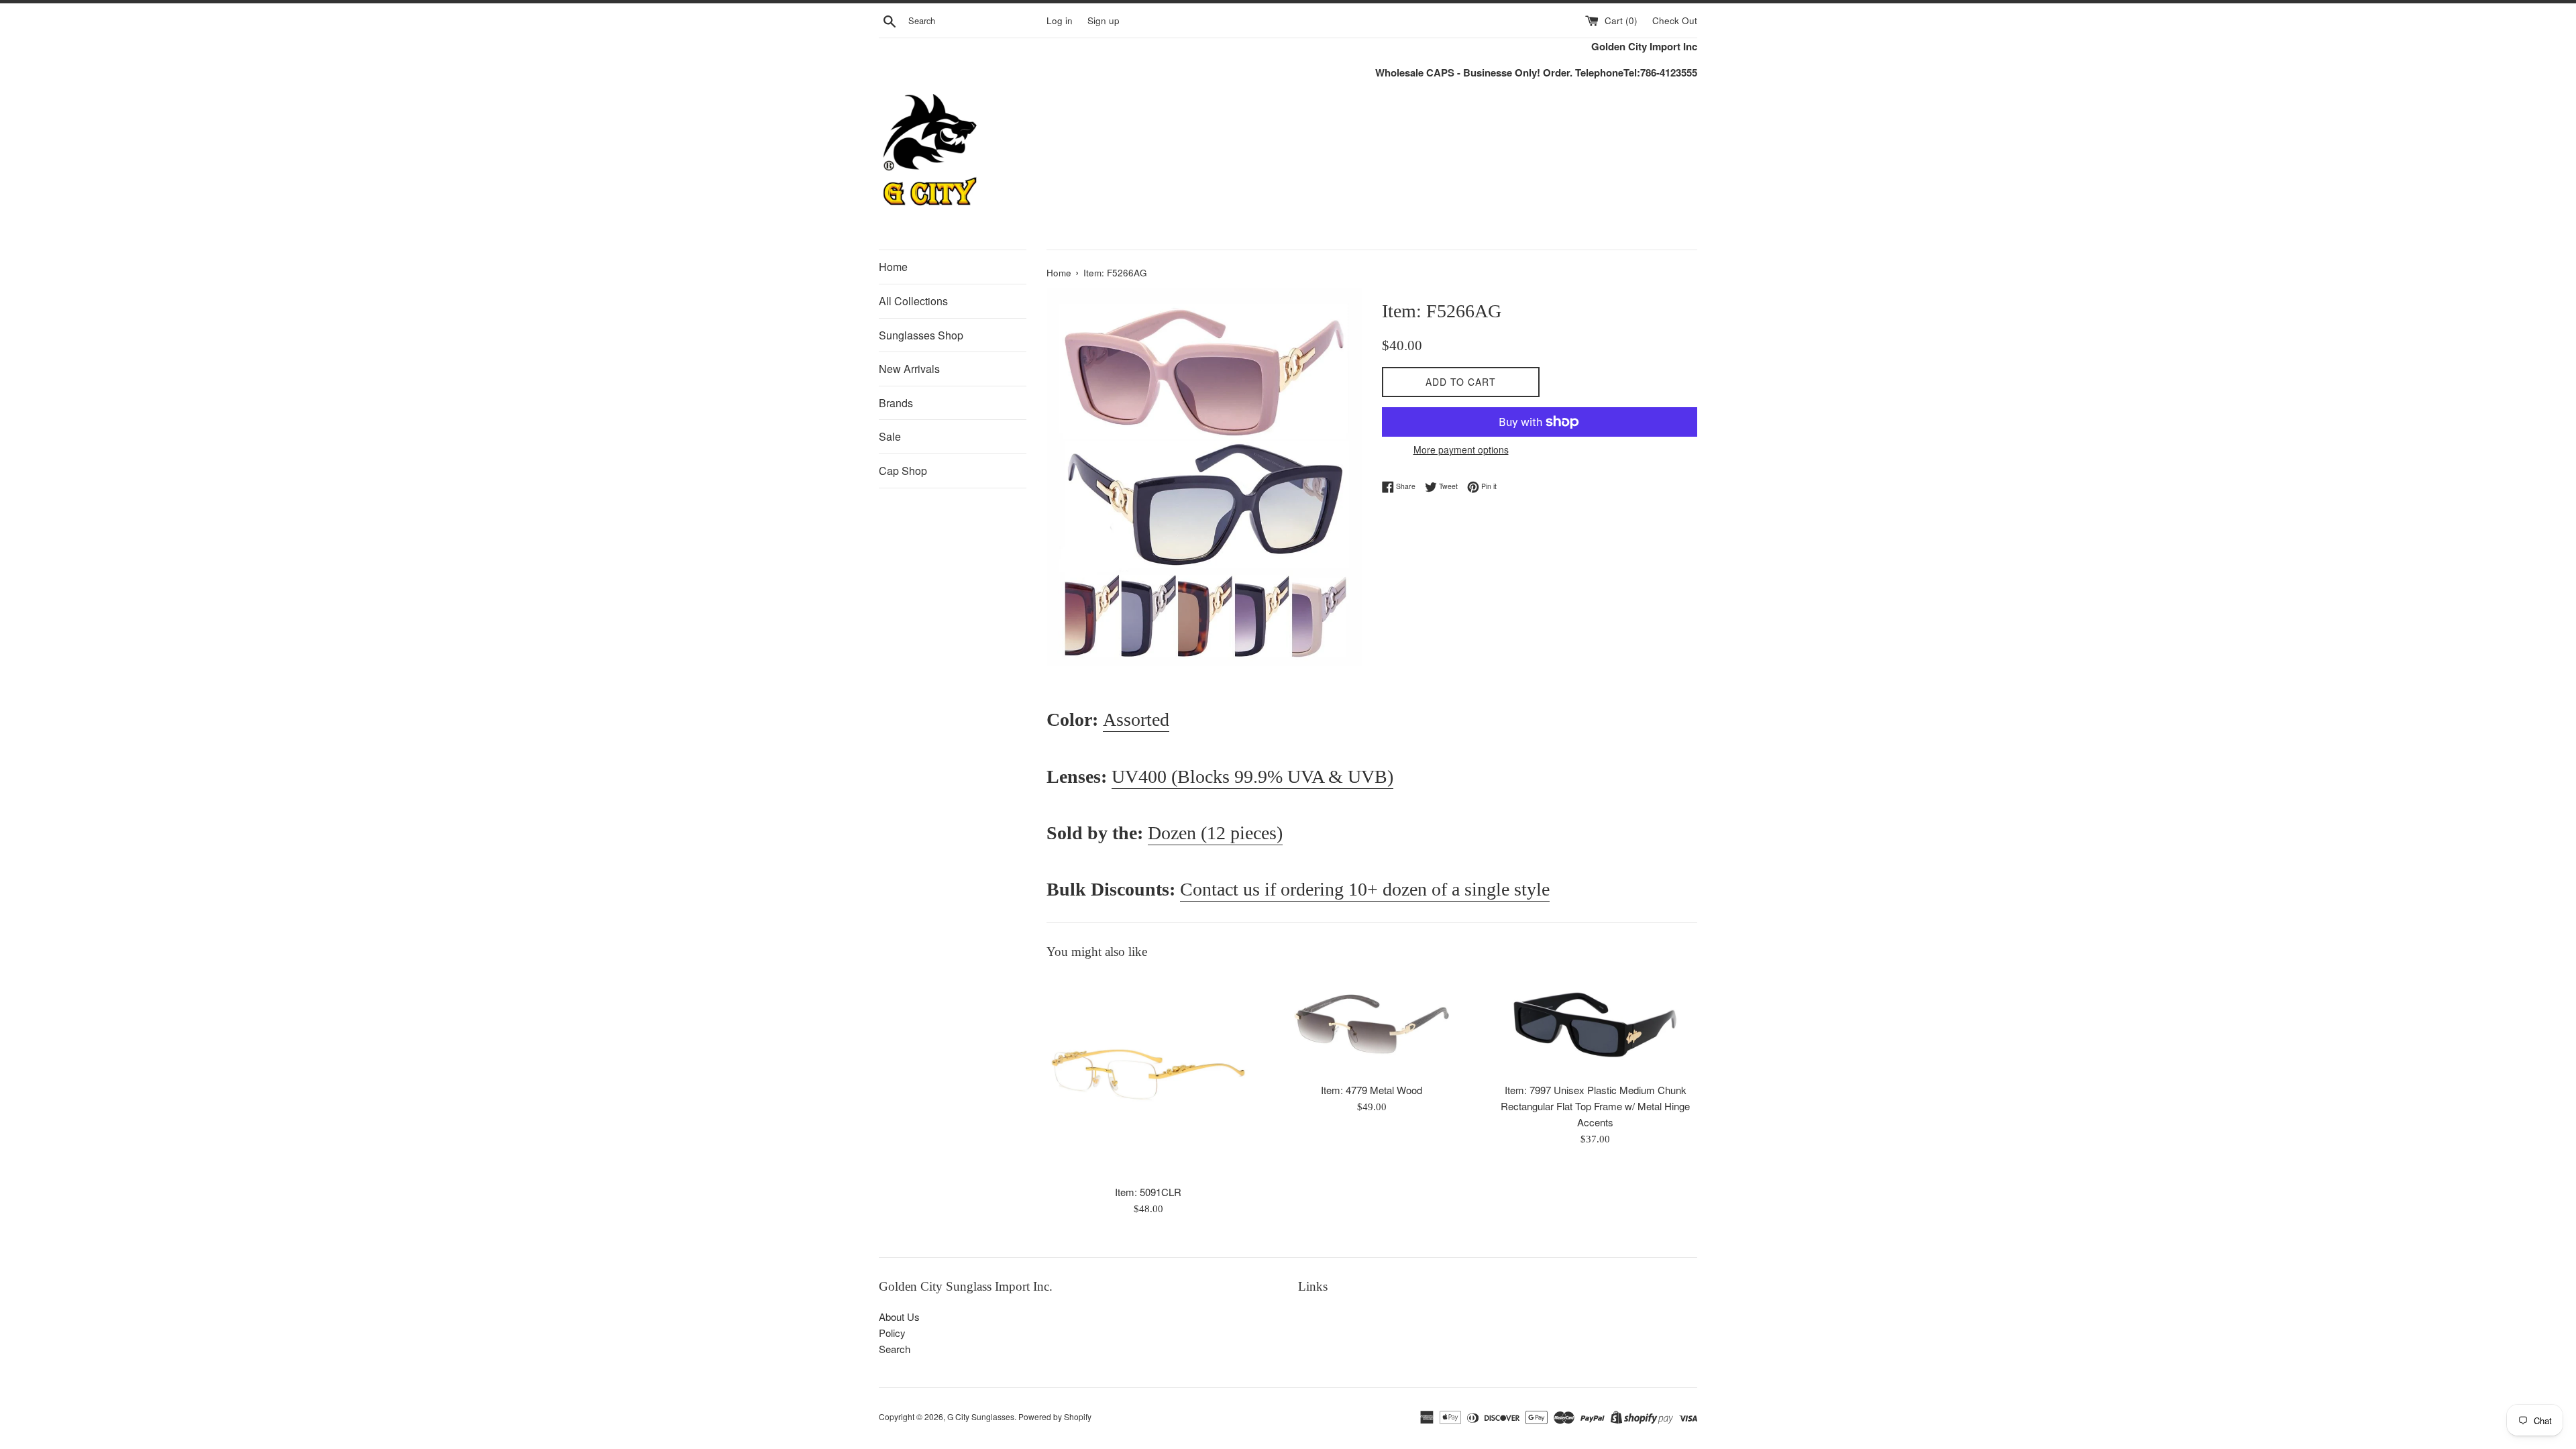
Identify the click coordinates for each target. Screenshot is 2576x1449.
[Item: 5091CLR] (1148, 1076)
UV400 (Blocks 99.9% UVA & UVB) (1252, 776)
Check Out (1675, 20)
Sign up (1104, 20)
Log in (1060, 20)
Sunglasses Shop (921, 335)
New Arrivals (909, 369)
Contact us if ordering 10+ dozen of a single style (1365, 889)
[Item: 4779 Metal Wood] (1372, 1025)
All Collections (913, 301)
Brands (896, 403)
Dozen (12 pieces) (1215, 833)
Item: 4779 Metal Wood (1372, 1090)
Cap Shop (903, 471)
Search (895, 1349)
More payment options (1461, 449)
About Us (899, 1317)
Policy (892, 1333)
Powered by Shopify (1055, 1416)
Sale (890, 436)
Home (893, 267)
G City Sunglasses (981, 1416)
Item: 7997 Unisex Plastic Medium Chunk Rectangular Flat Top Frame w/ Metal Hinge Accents (1595, 1106)
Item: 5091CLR (1148, 1192)
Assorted (1136, 719)
